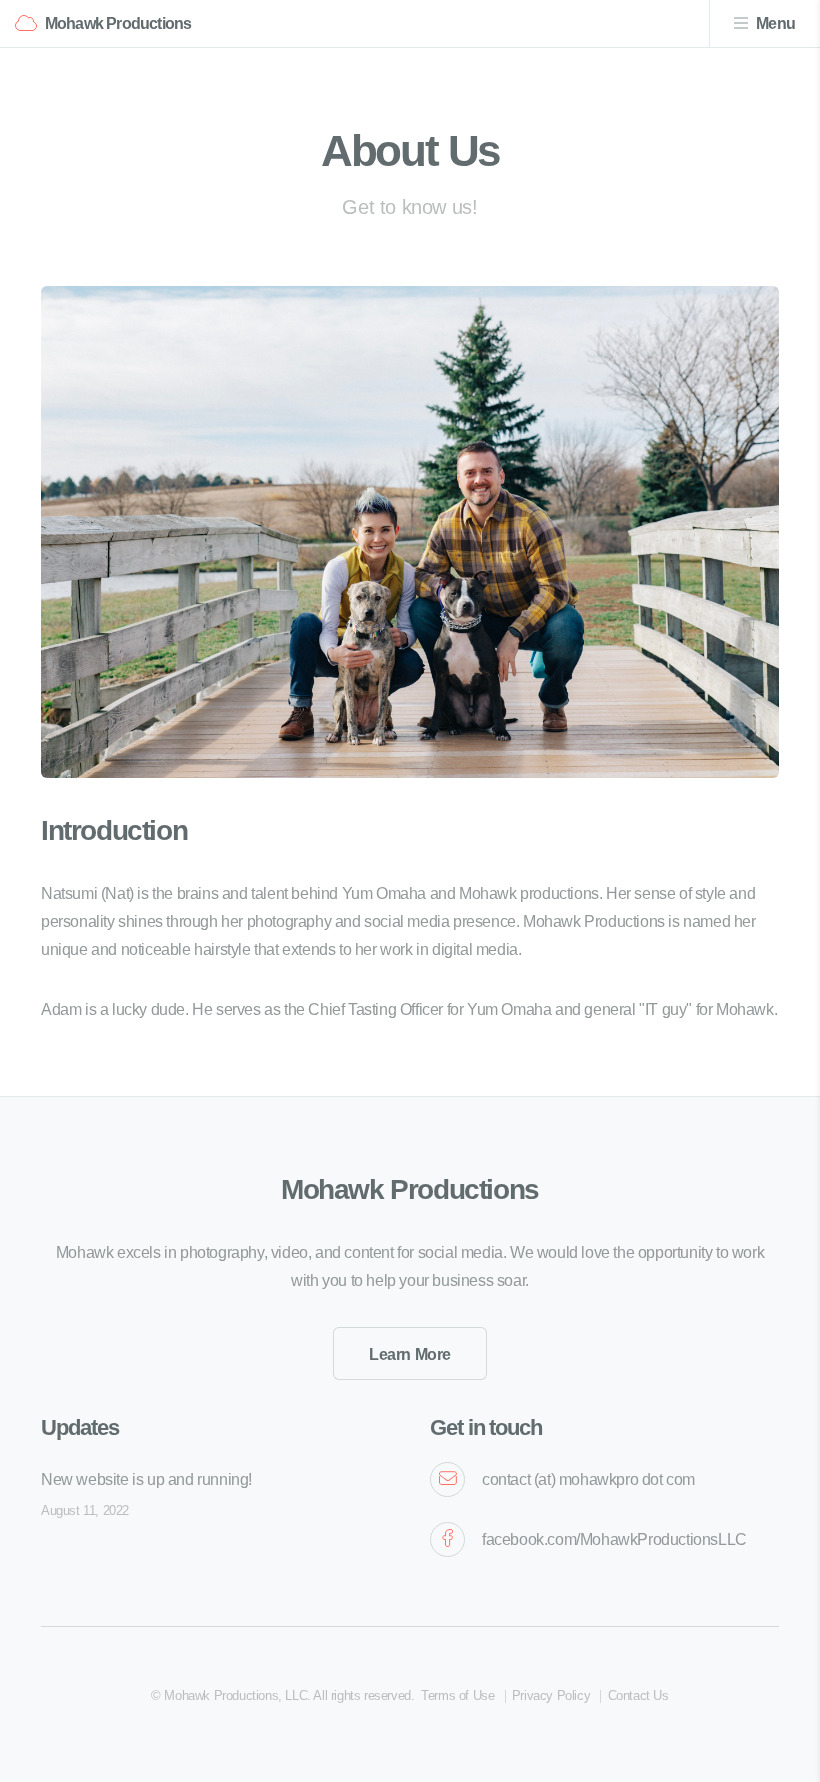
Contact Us (638, 1695)
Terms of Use (457, 1695)
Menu (776, 23)
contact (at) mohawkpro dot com (588, 1479)
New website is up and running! (146, 1479)
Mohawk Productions (118, 23)
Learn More (410, 1354)
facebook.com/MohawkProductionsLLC (614, 1539)
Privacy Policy (551, 1695)
